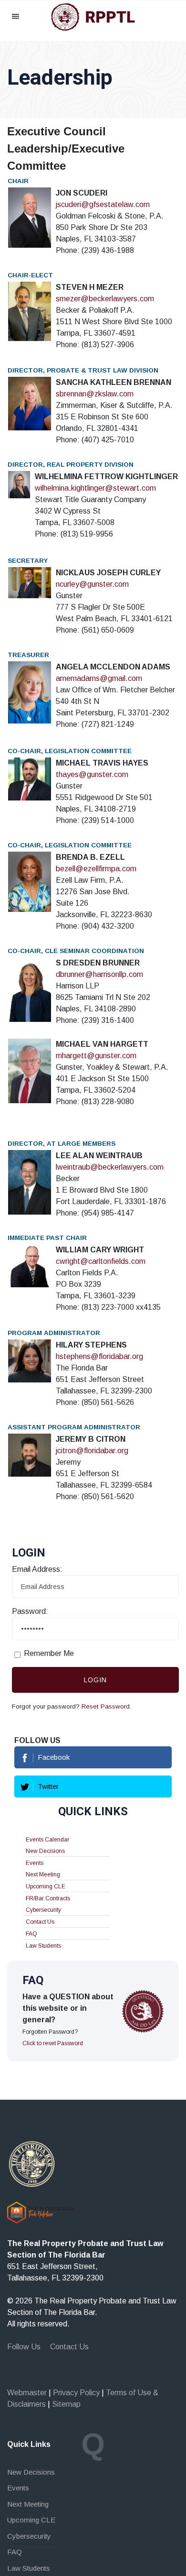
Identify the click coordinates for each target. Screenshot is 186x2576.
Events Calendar (47, 1840)
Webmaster (27, 2393)
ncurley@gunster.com (92, 584)
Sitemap (66, 2404)
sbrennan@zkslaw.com (95, 394)
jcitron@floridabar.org (92, 1451)
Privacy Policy (76, 2393)
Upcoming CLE (46, 1886)
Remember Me (49, 1653)
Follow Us (24, 2347)
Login (95, 1680)
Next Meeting (43, 1874)
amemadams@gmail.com (99, 678)
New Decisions (45, 1851)
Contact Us (40, 1922)
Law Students (43, 1946)
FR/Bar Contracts (48, 1898)
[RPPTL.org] (32, 2164)
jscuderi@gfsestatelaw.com (103, 204)
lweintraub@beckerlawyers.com (110, 1167)
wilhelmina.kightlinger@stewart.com (95, 488)
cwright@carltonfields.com (101, 1261)
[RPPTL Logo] (93, 16)
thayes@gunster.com (92, 774)
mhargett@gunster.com (96, 1056)
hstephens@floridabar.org (99, 1356)
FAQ (31, 1934)
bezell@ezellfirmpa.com (96, 869)
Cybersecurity (43, 1910)
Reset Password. (106, 1706)
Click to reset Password (53, 2043)
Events (35, 1863)
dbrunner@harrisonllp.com (99, 974)
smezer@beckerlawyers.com (105, 299)
